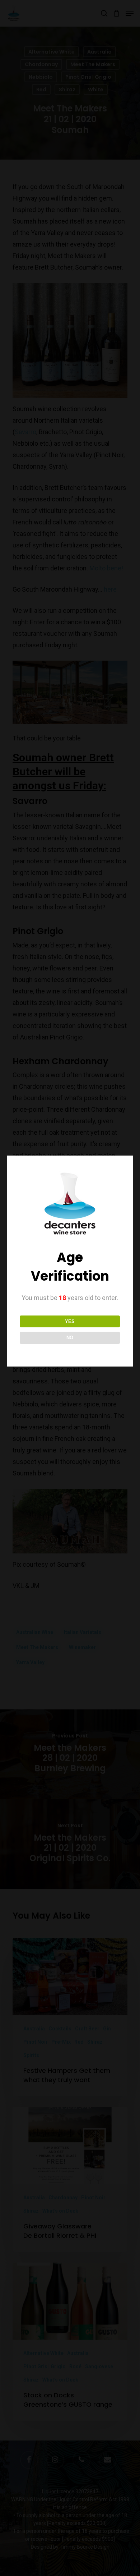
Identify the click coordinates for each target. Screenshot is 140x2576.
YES (70, 1321)
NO (70, 1338)
